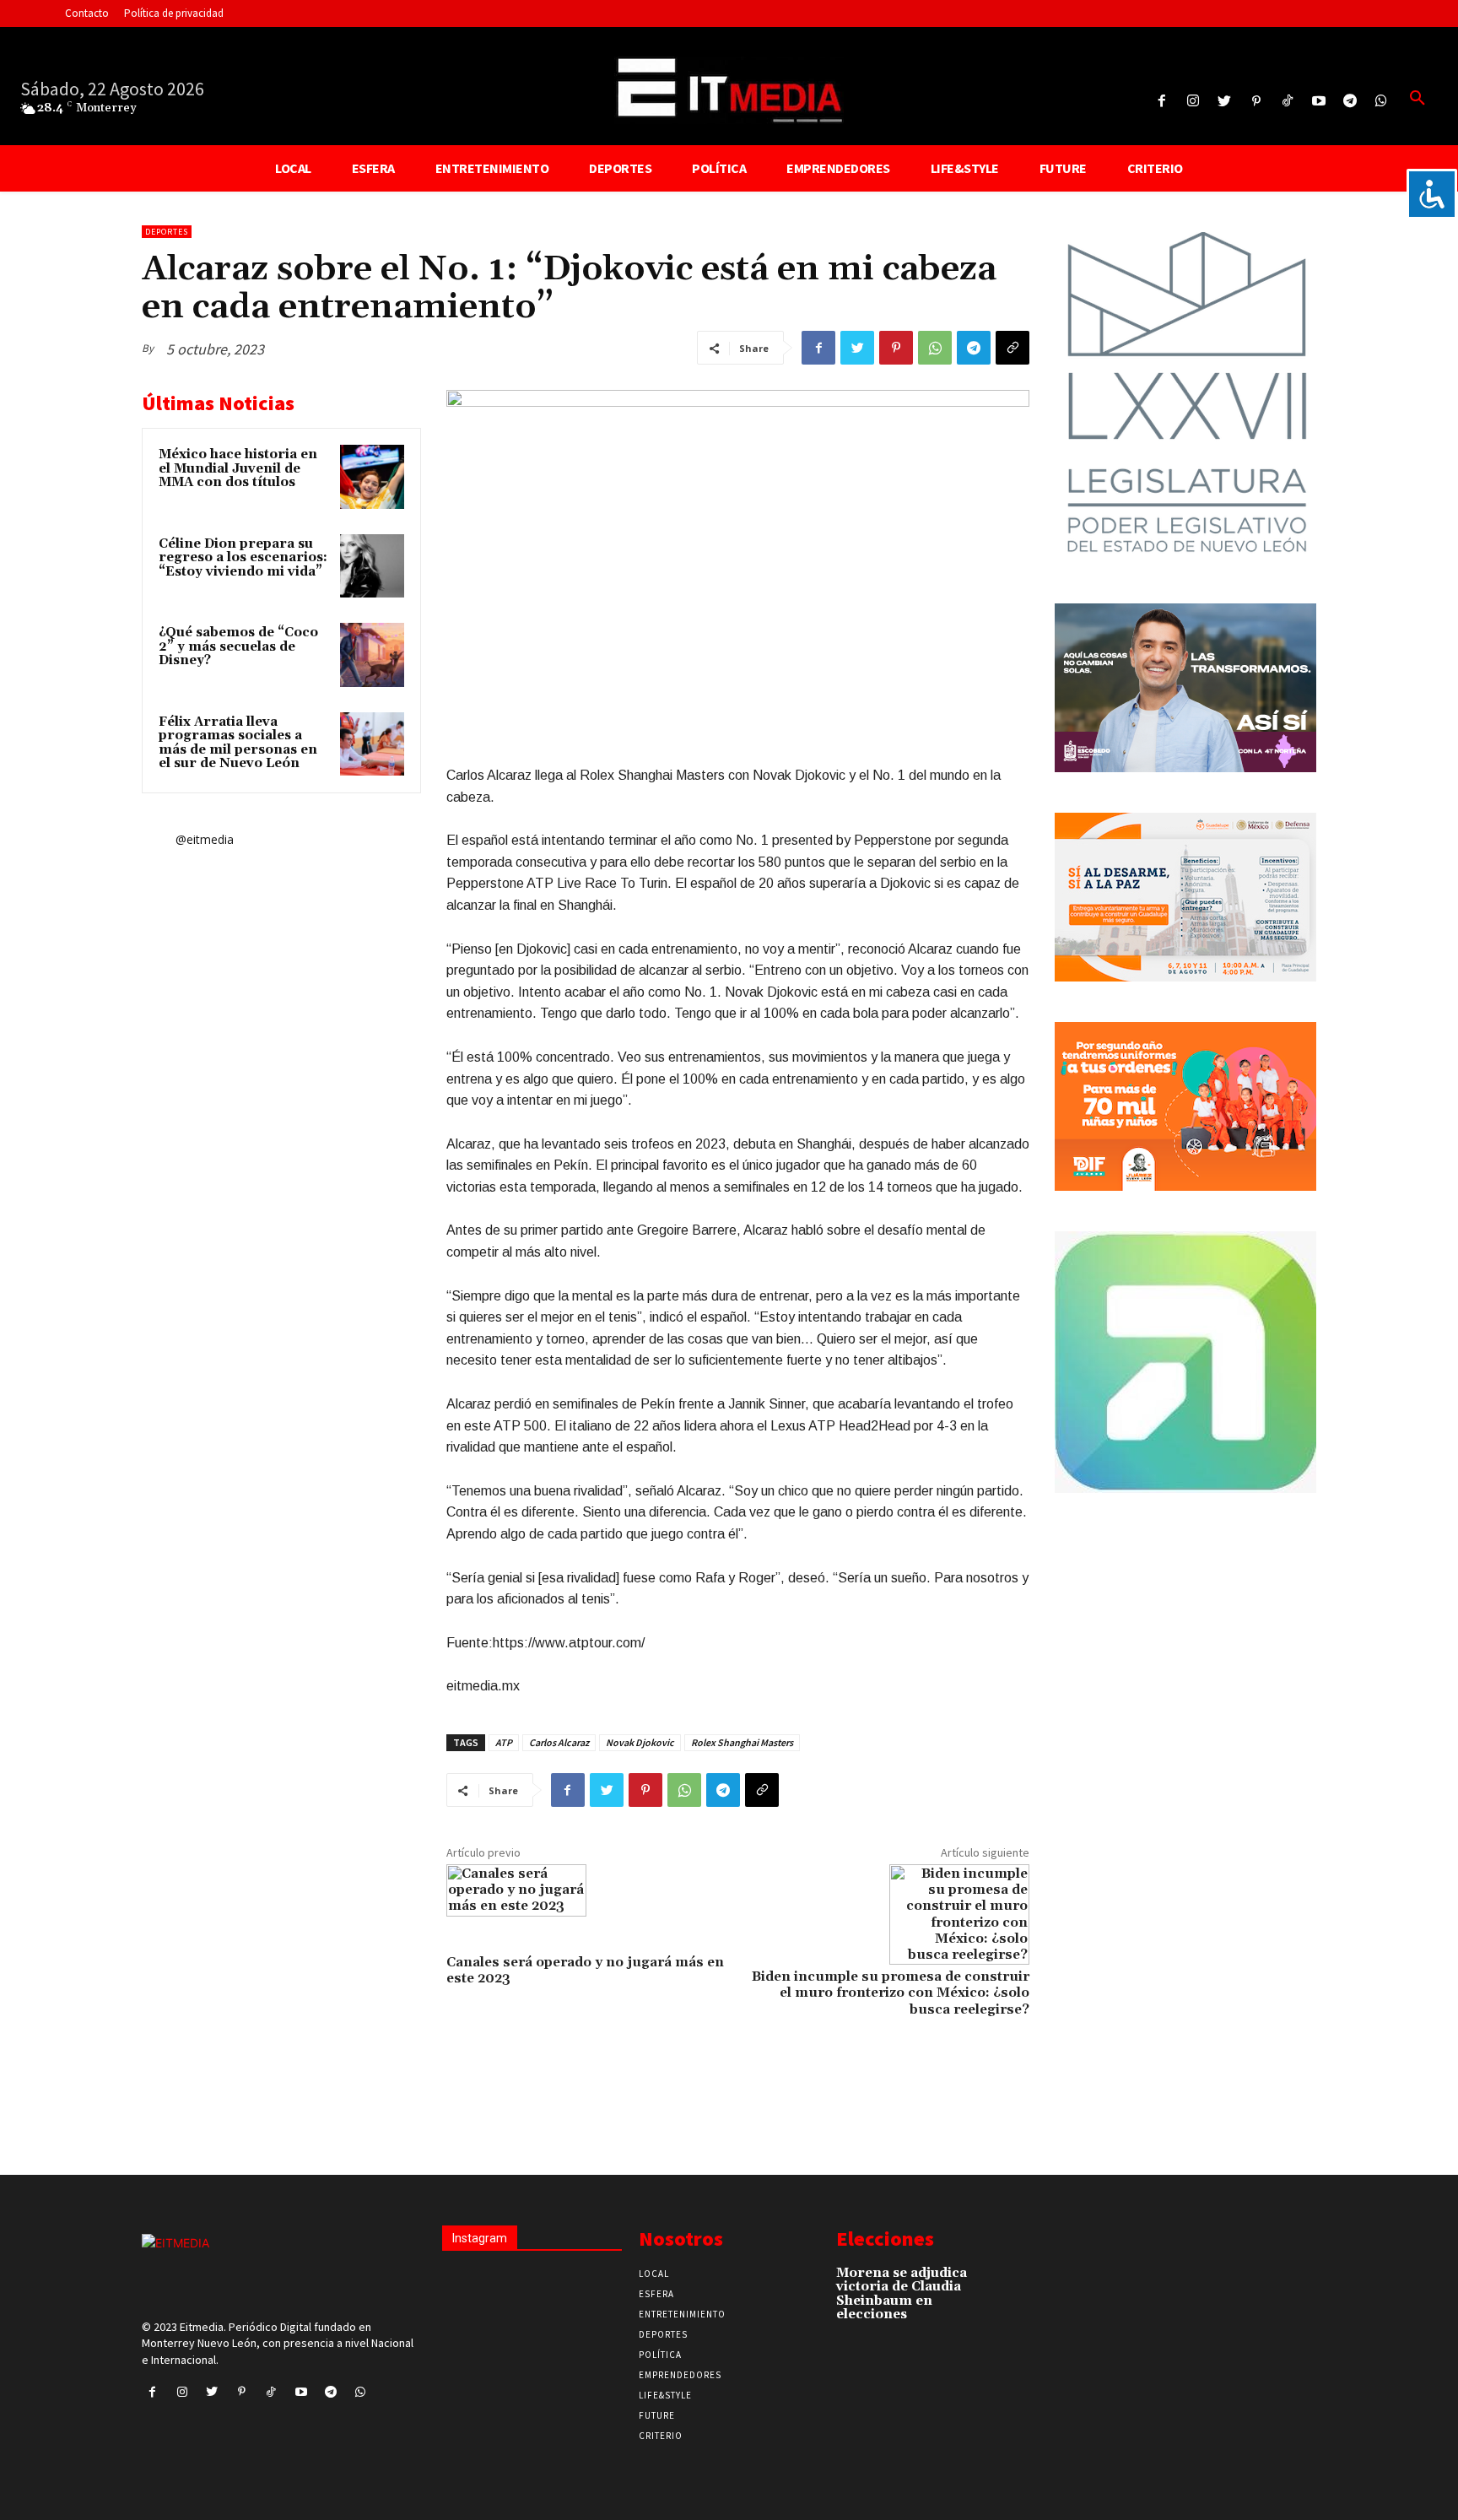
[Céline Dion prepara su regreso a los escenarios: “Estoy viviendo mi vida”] (372, 566)
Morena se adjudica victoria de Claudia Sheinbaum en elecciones (902, 2294)
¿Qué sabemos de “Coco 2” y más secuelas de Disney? (238, 646)
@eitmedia (205, 839)
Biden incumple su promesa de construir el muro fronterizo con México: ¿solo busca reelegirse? (891, 1993)
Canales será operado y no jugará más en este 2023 (585, 1970)
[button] (1417, 99)
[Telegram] (1350, 102)
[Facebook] (1161, 102)
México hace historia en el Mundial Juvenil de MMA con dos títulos (238, 468)
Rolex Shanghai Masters (742, 1742)
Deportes (167, 232)
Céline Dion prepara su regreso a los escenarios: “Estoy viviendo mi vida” (243, 558)
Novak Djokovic (640, 1742)
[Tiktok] (1287, 102)
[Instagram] (1193, 102)
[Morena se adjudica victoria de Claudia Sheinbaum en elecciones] (999, 2282)
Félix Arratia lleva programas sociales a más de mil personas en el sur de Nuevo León (238, 743)
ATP (504, 1742)
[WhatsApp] (935, 348)
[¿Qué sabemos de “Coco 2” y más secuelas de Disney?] (372, 655)
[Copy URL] (1012, 348)
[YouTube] (1318, 102)
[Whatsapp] (1382, 102)
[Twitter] (1225, 102)
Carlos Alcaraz (559, 1742)
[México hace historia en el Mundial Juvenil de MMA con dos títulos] (372, 477)
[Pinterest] (1256, 102)
